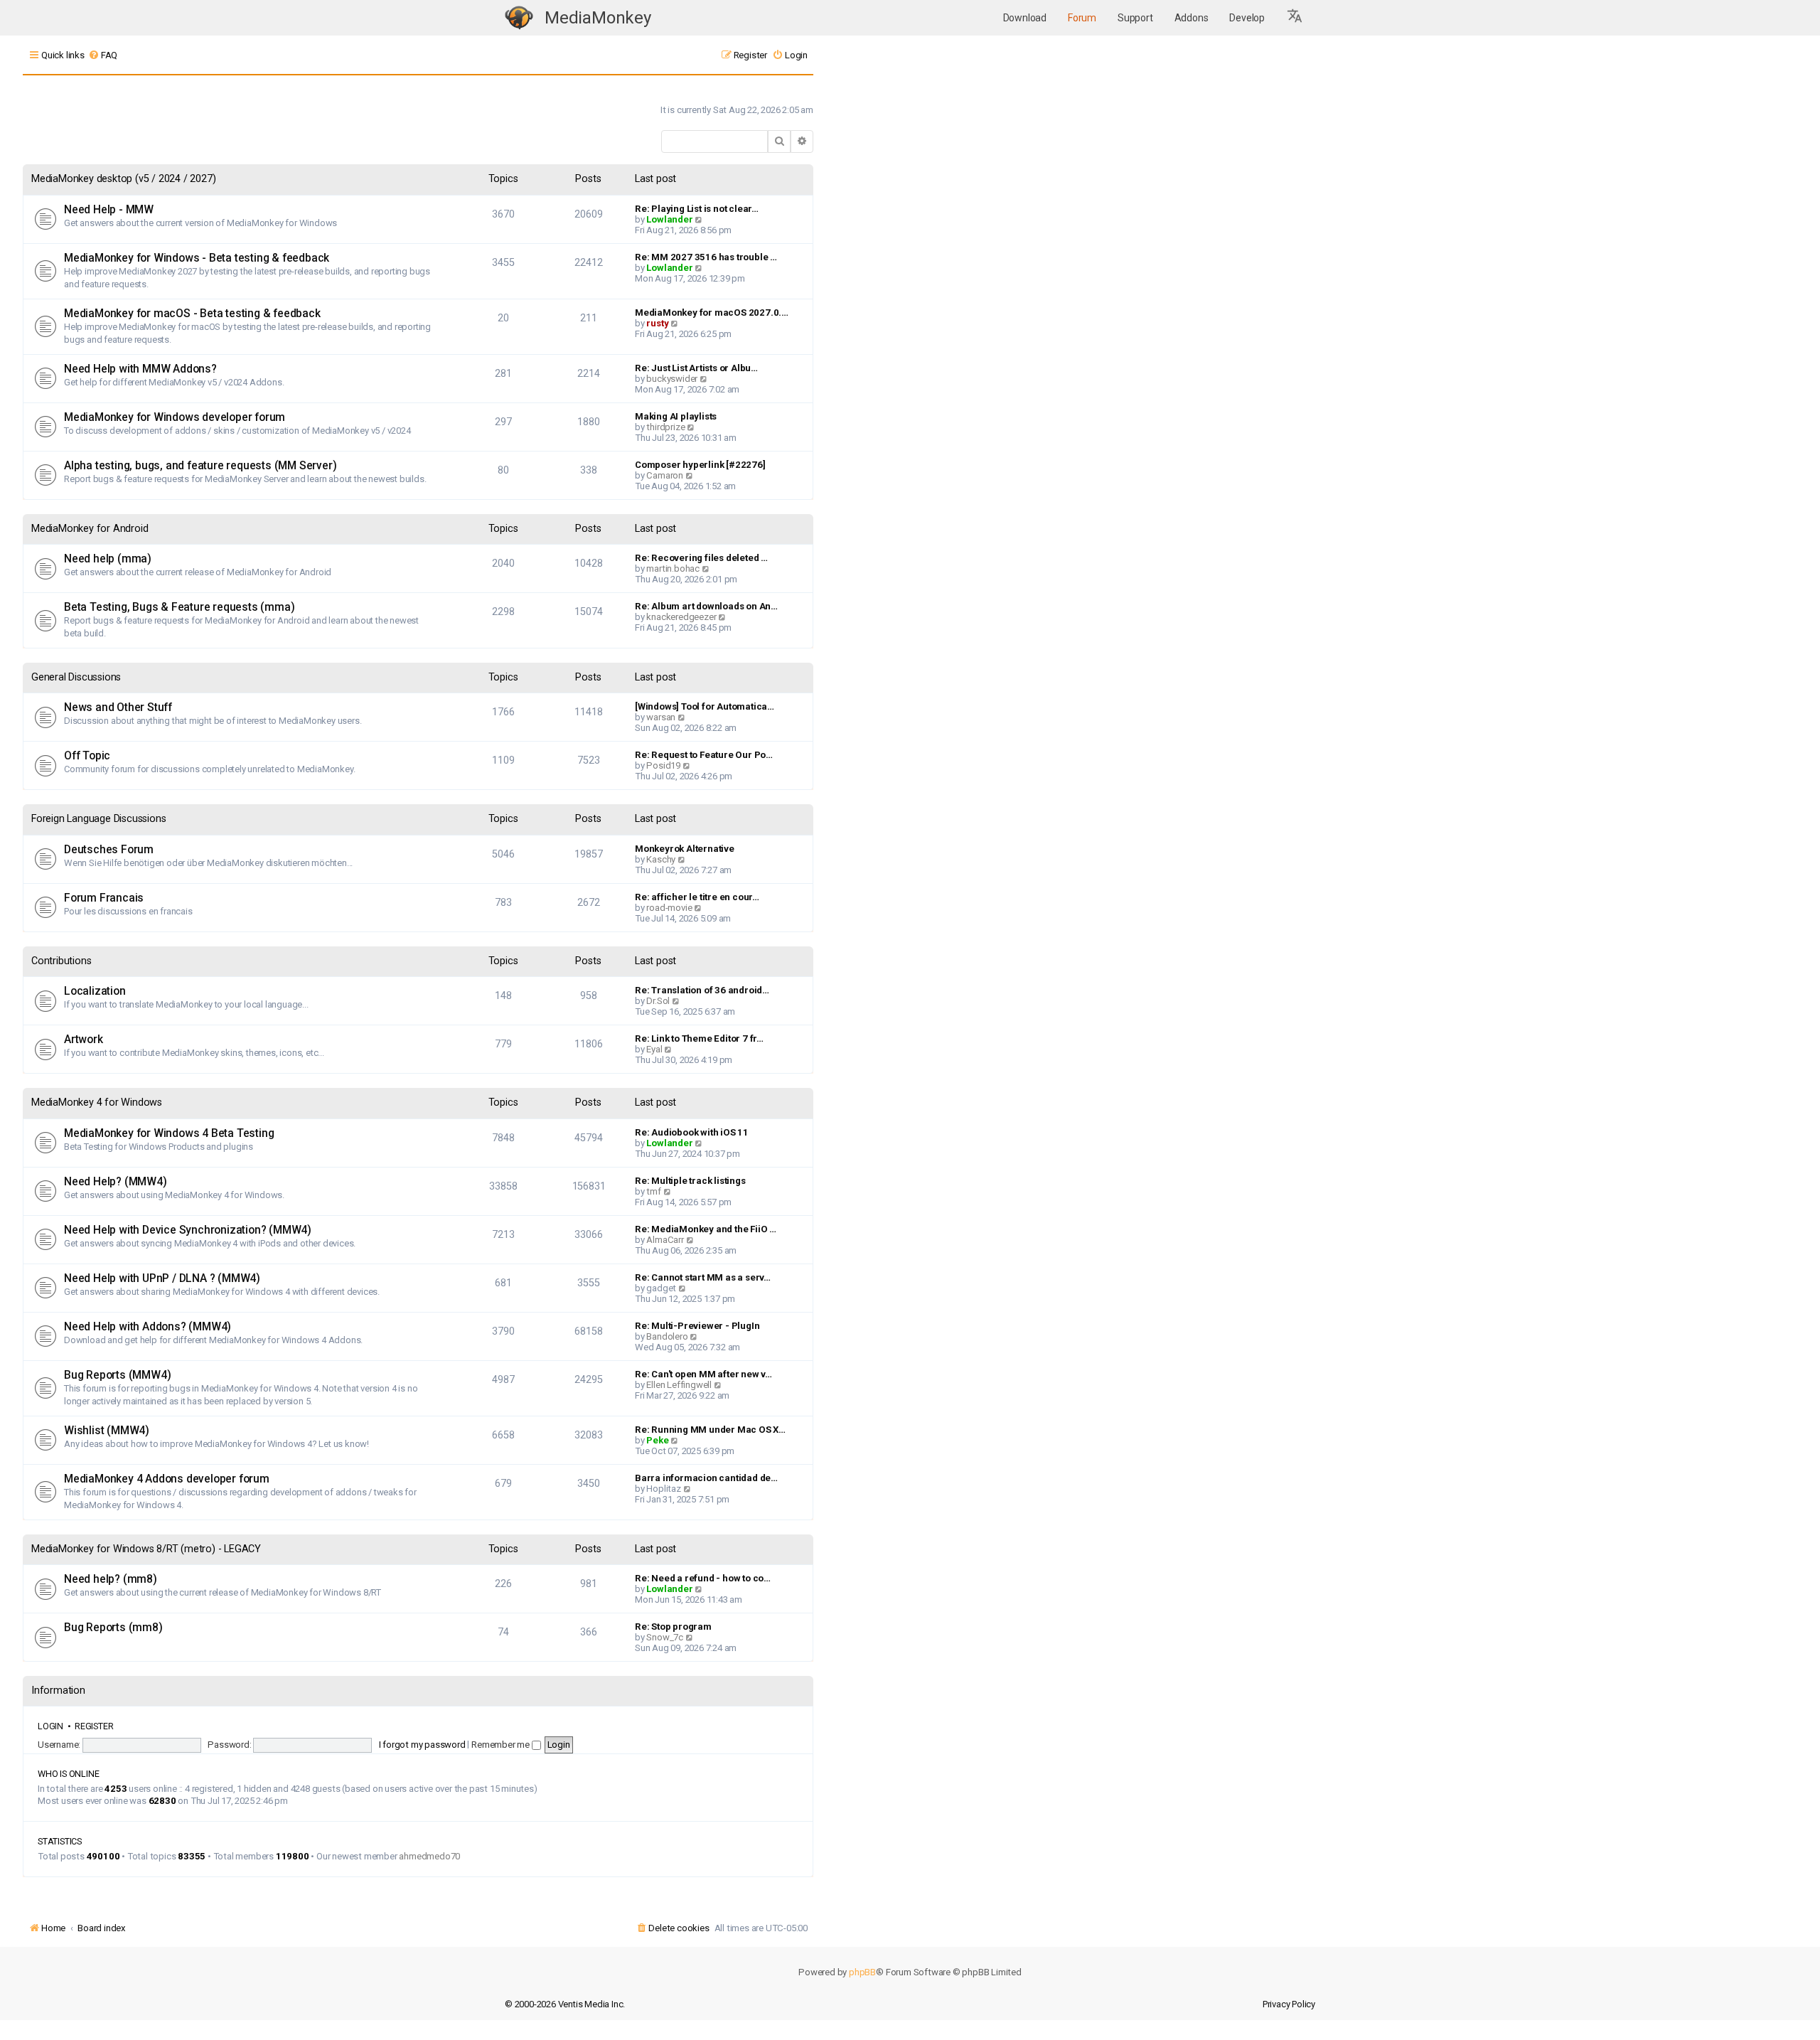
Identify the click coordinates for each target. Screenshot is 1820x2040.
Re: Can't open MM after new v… (703, 1374)
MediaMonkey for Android (90, 529)
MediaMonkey (598, 18)
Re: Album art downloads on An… (706, 606)
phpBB (862, 1972)
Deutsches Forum (109, 850)
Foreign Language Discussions (98, 819)
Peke (657, 1440)
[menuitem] (103, 55)
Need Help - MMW (109, 210)
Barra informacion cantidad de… (706, 1478)
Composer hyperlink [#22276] (700, 465)
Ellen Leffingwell (679, 1385)
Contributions (61, 961)
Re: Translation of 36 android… (702, 990)
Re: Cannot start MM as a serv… (703, 1277)
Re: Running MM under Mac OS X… (710, 1430)
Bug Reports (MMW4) (117, 1375)
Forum (1082, 18)
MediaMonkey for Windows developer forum (175, 417)
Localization (95, 991)
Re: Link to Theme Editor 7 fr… (699, 1038)
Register (94, 1726)
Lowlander (669, 219)
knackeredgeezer (681, 617)
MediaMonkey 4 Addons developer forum (167, 1479)
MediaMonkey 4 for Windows (97, 1102)
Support (1135, 18)
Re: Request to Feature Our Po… (704, 755)
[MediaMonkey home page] (519, 18)
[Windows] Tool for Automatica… (705, 706)
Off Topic (87, 756)
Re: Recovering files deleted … (701, 558)
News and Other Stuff (118, 707)
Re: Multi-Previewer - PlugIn (697, 1326)
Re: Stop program (673, 1627)
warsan (661, 717)
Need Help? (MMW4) (116, 1182)
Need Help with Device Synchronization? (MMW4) (188, 1230)
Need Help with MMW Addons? (140, 369)
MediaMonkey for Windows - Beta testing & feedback (197, 258)
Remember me (502, 1745)
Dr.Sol (658, 1001)
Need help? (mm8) (111, 1579)
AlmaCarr (665, 1240)
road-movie (669, 908)
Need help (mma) (108, 559)
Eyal (654, 1049)
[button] (1295, 18)
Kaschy (661, 859)
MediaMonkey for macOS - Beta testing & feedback (192, 314)
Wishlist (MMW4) (107, 1431)
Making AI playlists (676, 416)
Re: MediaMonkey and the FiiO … (706, 1229)
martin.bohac (673, 568)
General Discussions (76, 677)
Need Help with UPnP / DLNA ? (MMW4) (162, 1278)
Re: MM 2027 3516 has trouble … (706, 257)
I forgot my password (422, 1745)
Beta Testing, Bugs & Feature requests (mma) (179, 607)
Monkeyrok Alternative (685, 849)
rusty (657, 323)
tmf (653, 1191)
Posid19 (663, 765)
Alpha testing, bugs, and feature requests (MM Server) (200, 466)
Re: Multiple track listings (690, 1181)
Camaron (665, 475)
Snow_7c (665, 1637)
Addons (1192, 18)
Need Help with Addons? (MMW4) (148, 1327)
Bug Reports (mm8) (113, 1628)
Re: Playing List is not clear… (697, 209)
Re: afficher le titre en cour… (697, 897)
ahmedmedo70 (429, 1856)
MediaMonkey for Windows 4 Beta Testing (169, 1133)
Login (50, 1726)
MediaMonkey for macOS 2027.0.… (712, 313)
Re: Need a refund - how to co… (703, 1578)
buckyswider (672, 379)
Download (1025, 18)
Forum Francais (104, 898)
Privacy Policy (1289, 2004)
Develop (1247, 18)
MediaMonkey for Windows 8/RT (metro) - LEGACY (146, 1549)
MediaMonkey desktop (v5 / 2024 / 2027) (123, 179)
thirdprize (665, 427)
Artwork (84, 1040)
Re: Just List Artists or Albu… (696, 368)
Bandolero (667, 1336)
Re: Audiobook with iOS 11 (692, 1132)
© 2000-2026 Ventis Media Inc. (565, 2004)
